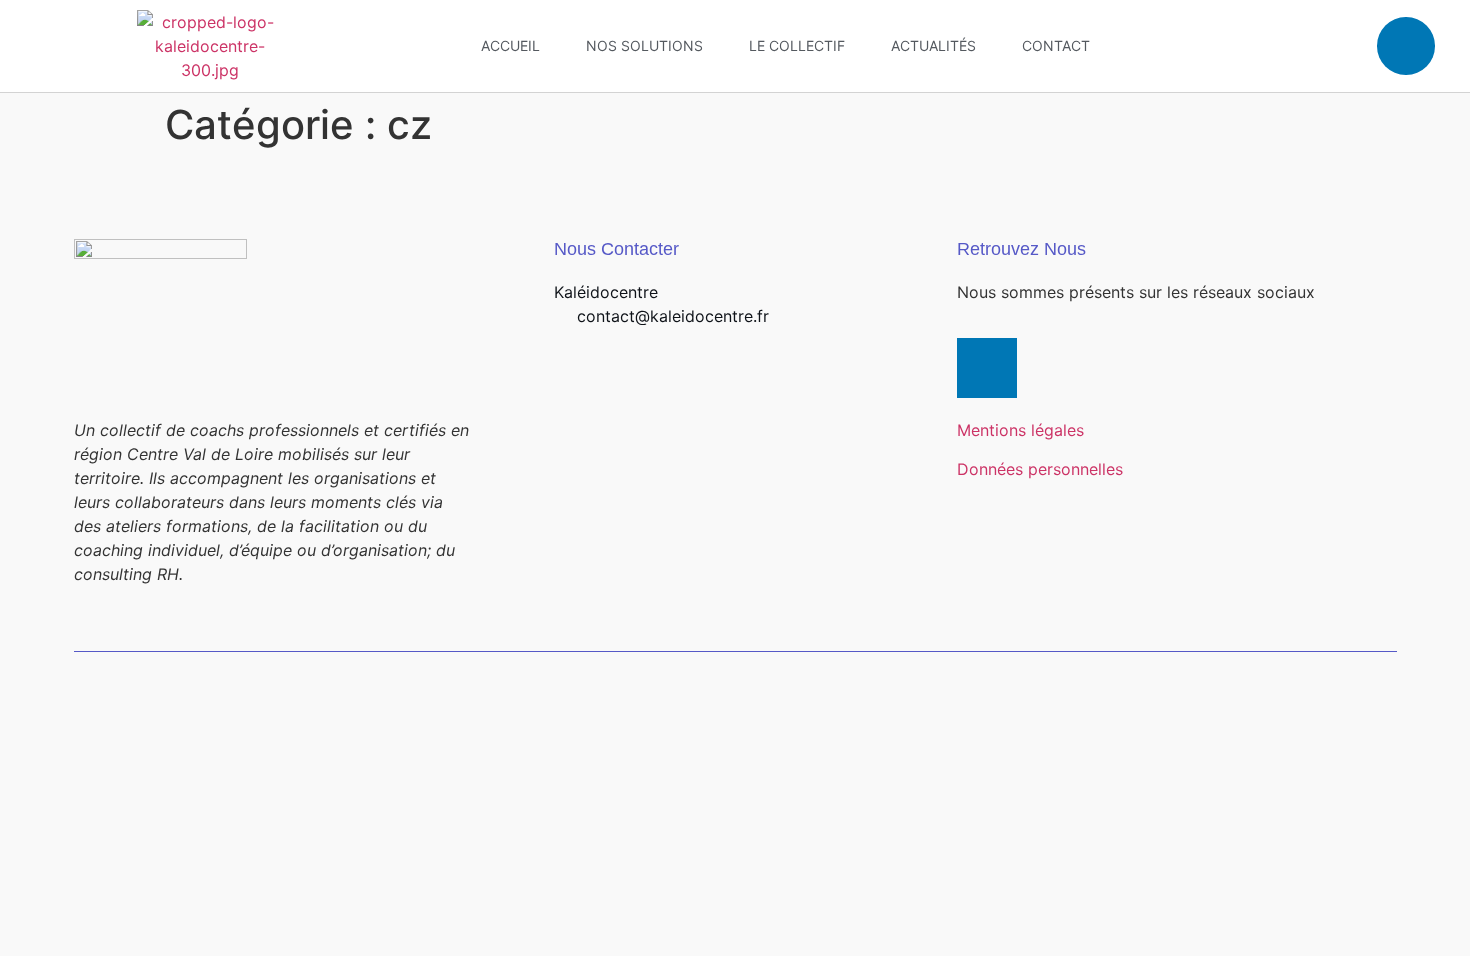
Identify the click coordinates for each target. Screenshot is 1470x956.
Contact (1056, 45)
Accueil (510, 45)
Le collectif (797, 45)
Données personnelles (1040, 469)
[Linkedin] (1406, 46)
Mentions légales (1020, 430)
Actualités (933, 45)
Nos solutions (644, 45)
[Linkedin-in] (987, 368)
